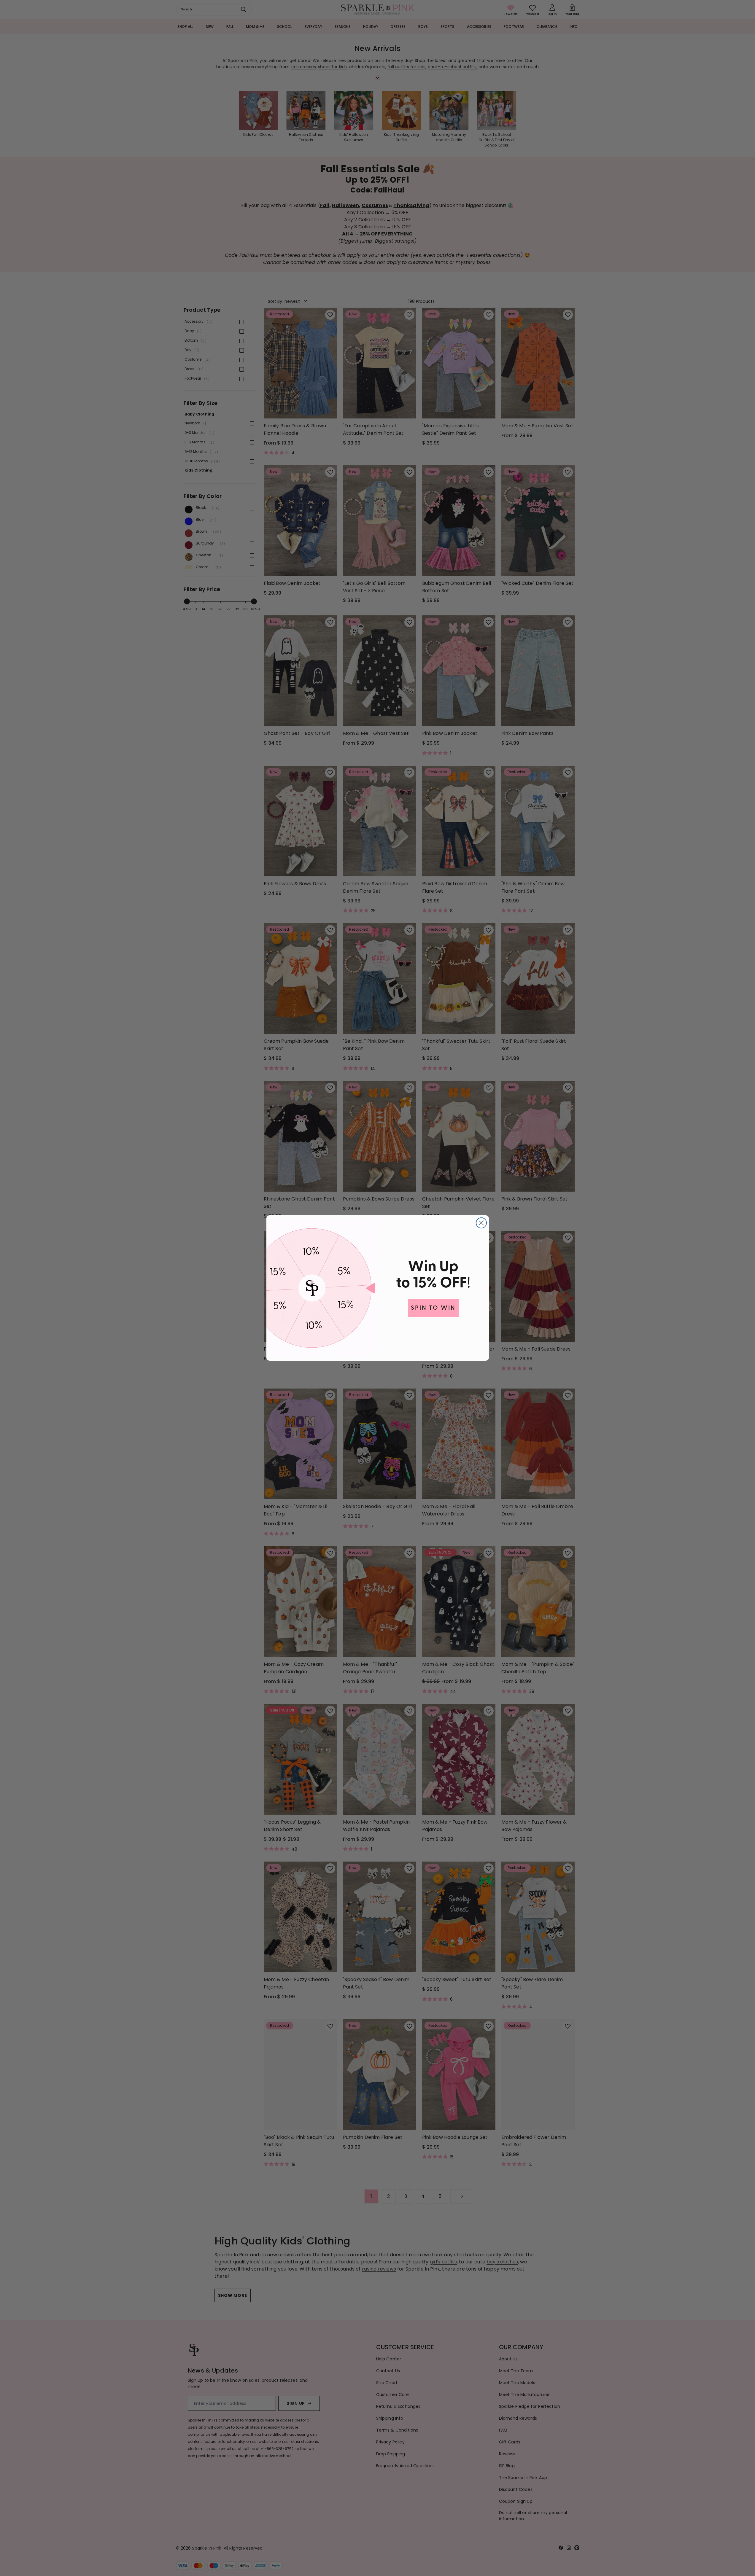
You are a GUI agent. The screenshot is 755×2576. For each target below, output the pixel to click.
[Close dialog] (481, 1223)
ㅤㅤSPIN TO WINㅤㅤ (433, 1308)
